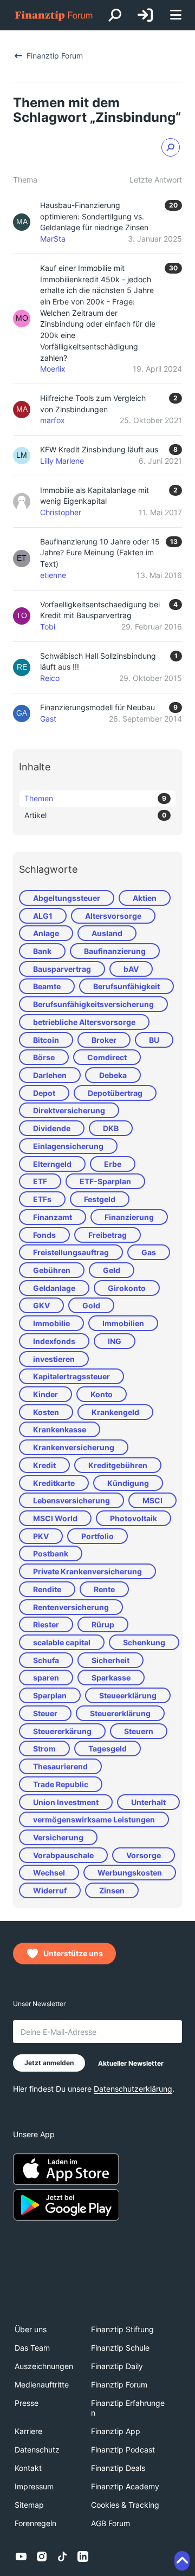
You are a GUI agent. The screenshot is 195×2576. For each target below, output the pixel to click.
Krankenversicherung (74, 1447)
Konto (102, 1394)
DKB (111, 1128)
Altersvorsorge (113, 916)
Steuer (45, 1713)
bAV (131, 969)
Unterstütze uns (73, 1953)
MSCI (152, 1500)
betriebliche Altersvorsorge (84, 1022)
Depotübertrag (115, 1093)
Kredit (44, 1465)
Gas (149, 1252)
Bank (42, 951)
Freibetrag (108, 1235)
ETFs (42, 1199)
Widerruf (50, 1890)
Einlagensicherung (68, 1146)
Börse (44, 1057)
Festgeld (100, 1199)
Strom (44, 1748)
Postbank (51, 1553)
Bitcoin (46, 1040)
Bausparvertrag (62, 969)
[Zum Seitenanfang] (182, 2561)
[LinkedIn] (83, 2556)
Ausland (107, 933)
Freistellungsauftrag (71, 1252)
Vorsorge (144, 1855)
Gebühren (52, 1270)
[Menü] (175, 15)
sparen (46, 1678)
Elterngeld (52, 1164)
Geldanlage (54, 1288)
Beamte (47, 986)
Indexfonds (54, 1341)
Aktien (145, 898)
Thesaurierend (60, 1766)
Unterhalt (148, 1802)
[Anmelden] (145, 15)
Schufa (46, 1660)
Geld (112, 1270)
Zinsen (112, 1890)
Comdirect (107, 1057)
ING (115, 1341)
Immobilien (123, 1323)
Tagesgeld (108, 1748)
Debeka (113, 1075)
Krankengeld (115, 1412)
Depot (44, 1093)
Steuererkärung (62, 1731)
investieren (54, 1359)
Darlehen (50, 1075)
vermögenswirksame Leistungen (94, 1819)
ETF (40, 1181)
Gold (91, 1305)
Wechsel (49, 1873)
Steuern (139, 1731)
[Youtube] (21, 2556)
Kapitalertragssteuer (71, 1376)
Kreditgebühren (118, 1465)
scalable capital (62, 1642)
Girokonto (127, 1288)
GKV (41, 1305)
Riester (46, 1624)
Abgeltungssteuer (67, 898)
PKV (41, 1536)
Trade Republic (61, 1784)
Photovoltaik (134, 1518)
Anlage (46, 933)
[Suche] (115, 15)
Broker (104, 1040)
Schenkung (144, 1642)
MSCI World (55, 1518)
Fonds (44, 1235)
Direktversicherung (69, 1110)
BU (154, 1040)
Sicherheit (110, 1660)
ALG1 (43, 916)
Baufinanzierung (115, 951)
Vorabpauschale (63, 1855)
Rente (104, 1589)
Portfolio (97, 1536)
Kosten (46, 1412)
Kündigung (128, 1483)
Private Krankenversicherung (87, 1571)
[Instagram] (42, 2556)
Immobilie (51, 1323)
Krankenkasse (60, 1429)
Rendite (47, 1589)
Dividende (52, 1128)
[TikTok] (62, 2556)
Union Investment (66, 1802)
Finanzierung (129, 1217)
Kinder (45, 1394)
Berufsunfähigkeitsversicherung (93, 1004)
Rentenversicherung (71, 1607)
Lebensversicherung (71, 1500)
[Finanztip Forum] (54, 15)
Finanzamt (53, 1217)
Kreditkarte (54, 1483)
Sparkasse (111, 1678)
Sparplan (50, 1695)
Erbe (113, 1164)
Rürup (103, 1624)
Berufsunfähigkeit (126, 986)
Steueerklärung (128, 1695)
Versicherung (58, 1837)
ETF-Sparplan (105, 1181)
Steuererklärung (120, 1713)
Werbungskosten (130, 1873)
